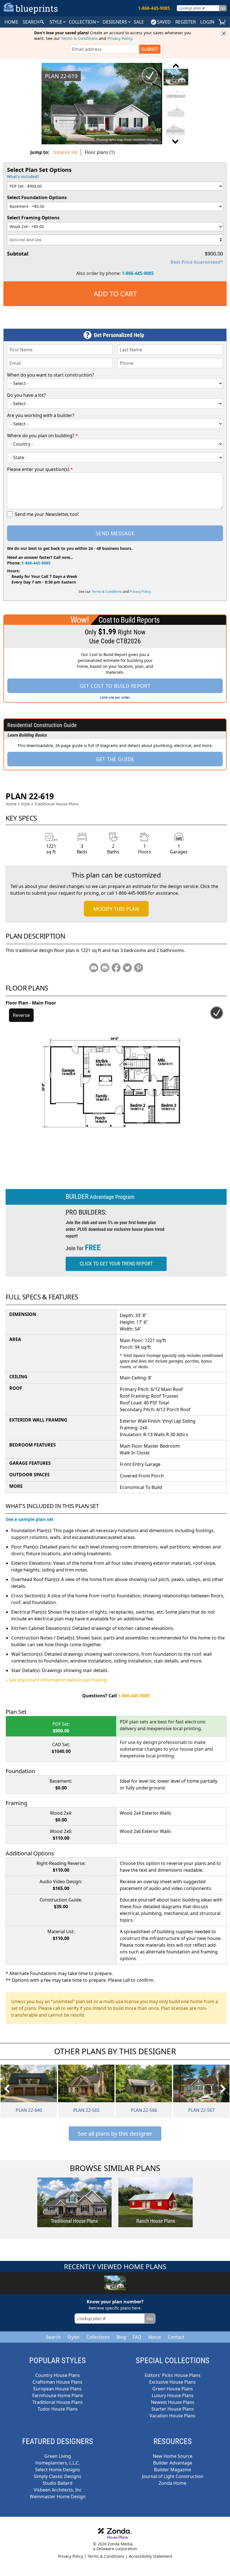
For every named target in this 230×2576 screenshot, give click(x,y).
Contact (176, 2337)
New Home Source (173, 2456)
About (155, 2337)
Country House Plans (58, 2375)
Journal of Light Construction (173, 2476)
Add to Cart (115, 294)
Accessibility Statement (150, 2556)
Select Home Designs (58, 2470)
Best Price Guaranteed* (197, 262)
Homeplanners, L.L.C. (58, 2463)
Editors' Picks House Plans (173, 2375)
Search (53, 2337)
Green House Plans (173, 2389)
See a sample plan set (30, 1519)
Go (223, 8)
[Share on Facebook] (116, 968)
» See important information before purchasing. (57, 1680)
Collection (83, 22)
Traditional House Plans (57, 804)
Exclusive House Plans (173, 2382)
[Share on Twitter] (127, 968)
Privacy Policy (120, 38)
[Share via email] (94, 968)
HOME (11, 22)
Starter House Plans (173, 2409)
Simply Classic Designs (58, 2476)
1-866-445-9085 (138, 273)
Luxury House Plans (173, 2395)
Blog (121, 2337)
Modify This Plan (116, 909)
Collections (98, 2337)
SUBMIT (150, 49)
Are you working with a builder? (41, 415)
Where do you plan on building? (42, 436)
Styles (73, 2337)
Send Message (115, 533)
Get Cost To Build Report (115, 686)
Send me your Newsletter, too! (47, 514)
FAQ (137, 2337)
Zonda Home (173, 2483)
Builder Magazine (173, 2470)
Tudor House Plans (58, 2409)
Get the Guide (115, 759)
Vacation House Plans (173, 2416)
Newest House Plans (173, 2402)
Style (56, 22)
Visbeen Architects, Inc (58, 2490)
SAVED (164, 22)
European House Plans (58, 2389)
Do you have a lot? (26, 395)
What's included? (23, 176)
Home (11, 804)
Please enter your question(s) (40, 469)
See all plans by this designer (115, 2134)
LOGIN (207, 22)
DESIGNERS (115, 22)
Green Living (58, 2456)
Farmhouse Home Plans (58, 2395)
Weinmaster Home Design (58, 2497)
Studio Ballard (58, 2483)
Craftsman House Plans (58, 2382)
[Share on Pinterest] (139, 968)
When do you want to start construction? (50, 375)
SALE (139, 22)
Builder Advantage (173, 2463)
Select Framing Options (33, 218)
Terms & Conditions (80, 38)
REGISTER (186, 22)
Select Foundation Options (37, 197)
